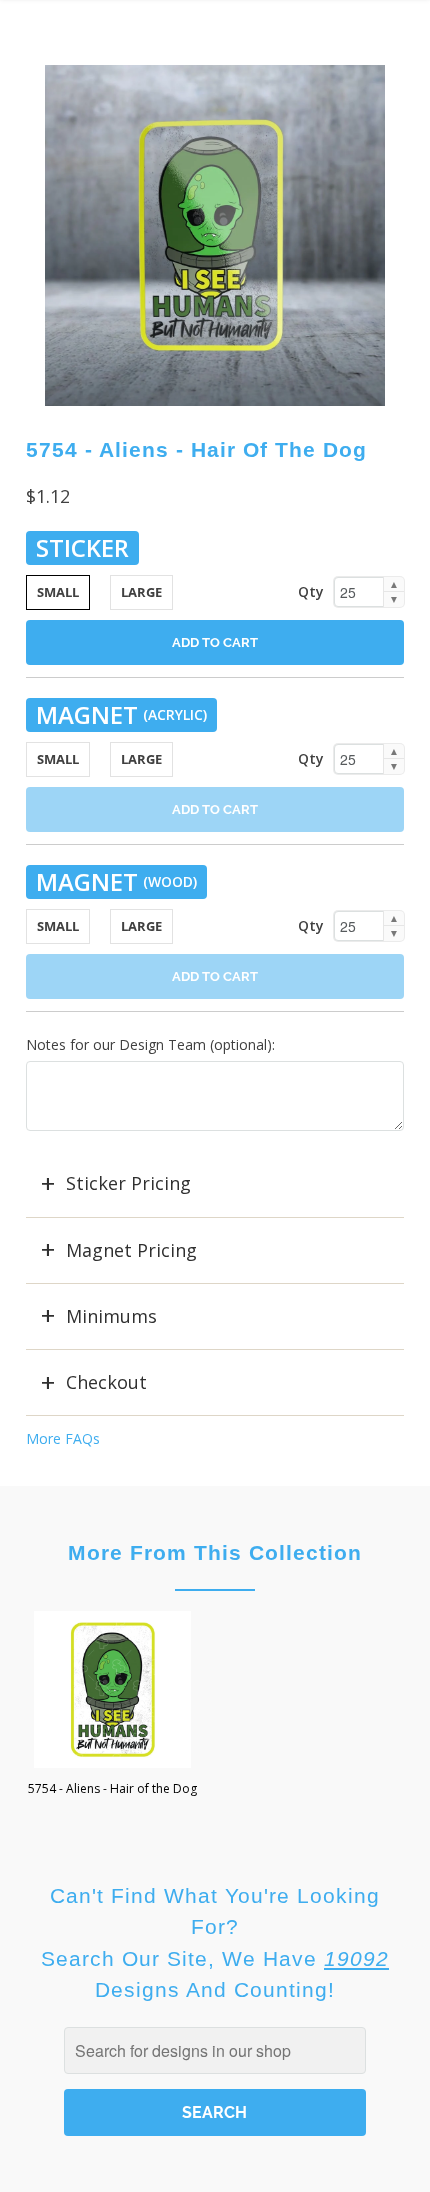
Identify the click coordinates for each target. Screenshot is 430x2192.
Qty (311, 591)
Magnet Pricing (131, 1250)
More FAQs (63, 1438)
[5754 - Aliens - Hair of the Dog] (215, 235)
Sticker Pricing (128, 1183)
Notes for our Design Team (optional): (150, 1044)
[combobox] (215, 2050)
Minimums (111, 1316)
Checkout (106, 1382)
